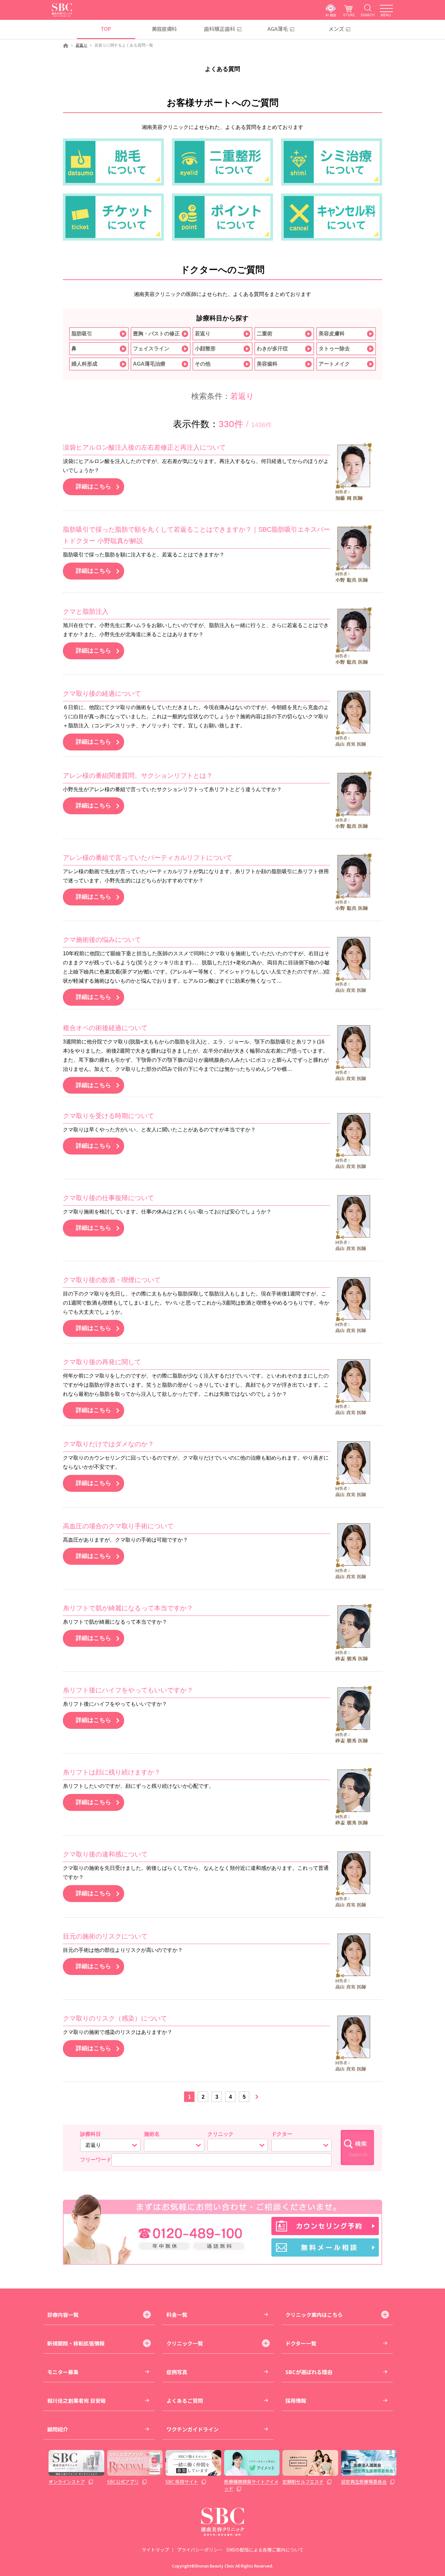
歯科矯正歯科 (220, 29)
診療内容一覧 (63, 2315)
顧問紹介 (58, 2429)
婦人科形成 (84, 364)
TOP (106, 29)
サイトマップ (155, 2550)
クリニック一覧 (185, 2343)
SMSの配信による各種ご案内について (265, 2550)
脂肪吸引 (82, 334)
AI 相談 (331, 15)
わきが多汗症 (272, 349)
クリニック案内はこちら (314, 2315)
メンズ (336, 29)
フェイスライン (151, 349)
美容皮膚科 (164, 29)
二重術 (265, 334)
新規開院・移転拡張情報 (76, 2343)
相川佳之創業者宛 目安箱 (77, 2401)
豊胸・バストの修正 (156, 334)
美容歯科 (267, 364)
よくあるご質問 (185, 2401)
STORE (349, 15)
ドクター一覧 (301, 2343)
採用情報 (296, 2401)
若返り (81, 45)
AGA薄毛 (278, 29)
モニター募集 (63, 2372)
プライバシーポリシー (200, 2550)
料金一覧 (177, 2315)
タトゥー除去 (334, 349)
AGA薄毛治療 (149, 364)
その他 (203, 364)
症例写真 (177, 2372)
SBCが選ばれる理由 (309, 2372)
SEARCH (368, 15)
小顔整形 (205, 349)
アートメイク (334, 364)
